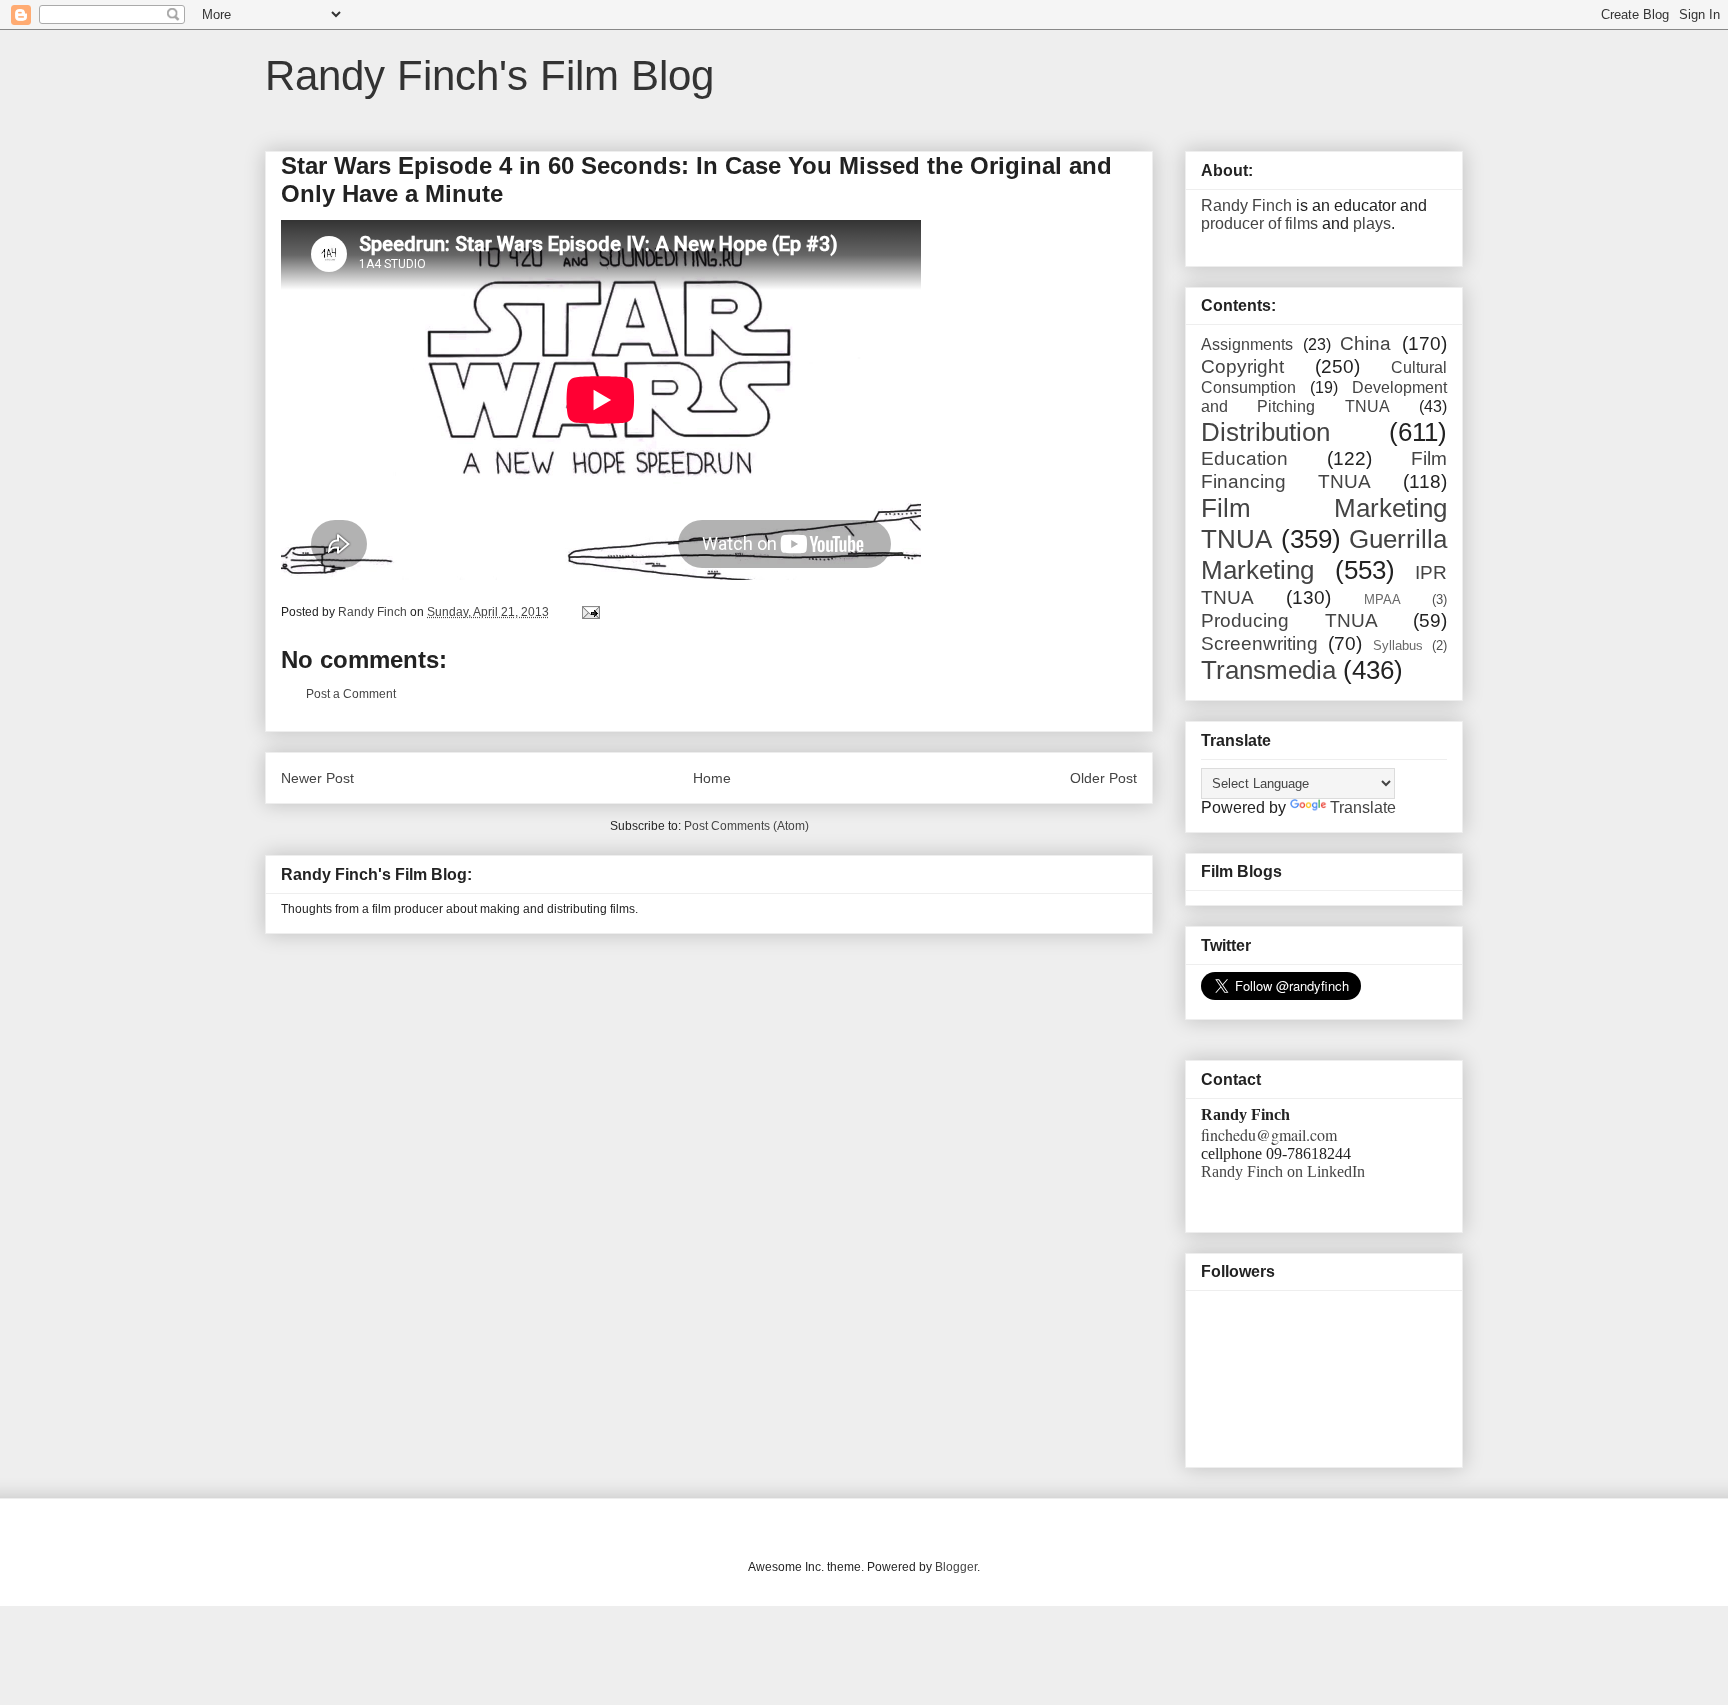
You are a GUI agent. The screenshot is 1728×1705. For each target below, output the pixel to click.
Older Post (1103, 778)
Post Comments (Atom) (746, 826)
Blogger (956, 1567)
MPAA (1382, 599)
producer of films (1259, 223)
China (1365, 343)
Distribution (1265, 432)
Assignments (1247, 344)
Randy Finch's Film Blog (489, 75)
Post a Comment (351, 694)
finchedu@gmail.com (1269, 1134)
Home (712, 778)
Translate (1363, 807)
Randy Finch (1246, 205)
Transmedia (1268, 670)
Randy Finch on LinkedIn (1283, 1171)
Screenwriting (1259, 643)
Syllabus (1398, 645)
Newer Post (317, 778)
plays (1372, 223)
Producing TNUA (1289, 620)
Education (1244, 458)
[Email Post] (589, 612)
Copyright (1242, 366)
